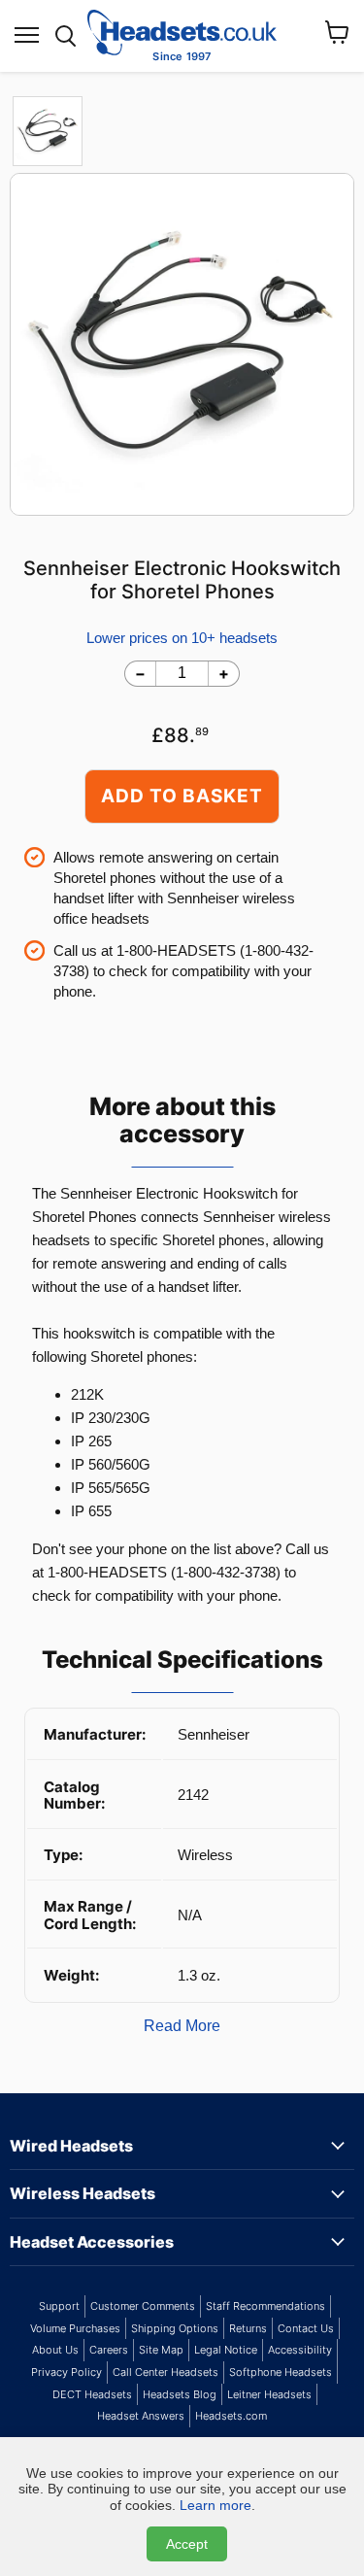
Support (59, 2306)
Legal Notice (226, 2350)
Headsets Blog (180, 2394)
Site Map (161, 2350)
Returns (248, 2328)
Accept (187, 2544)
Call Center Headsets (165, 2372)
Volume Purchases (75, 2328)
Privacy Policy (66, 2372)
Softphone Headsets (281, 2372)
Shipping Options (175, 2328)
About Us (55, 2350)
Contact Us (306, 2328)
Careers (109, 2350)
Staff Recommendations (265, 2306)
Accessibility (300, 2350)
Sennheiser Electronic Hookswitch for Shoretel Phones (182, 580)
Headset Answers (141, 2416)
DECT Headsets (92, 2394)
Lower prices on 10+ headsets (182, 638)
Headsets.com (231, 2416)
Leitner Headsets (269, 2394)
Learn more (215, 2505)
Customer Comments (143, 2306)
